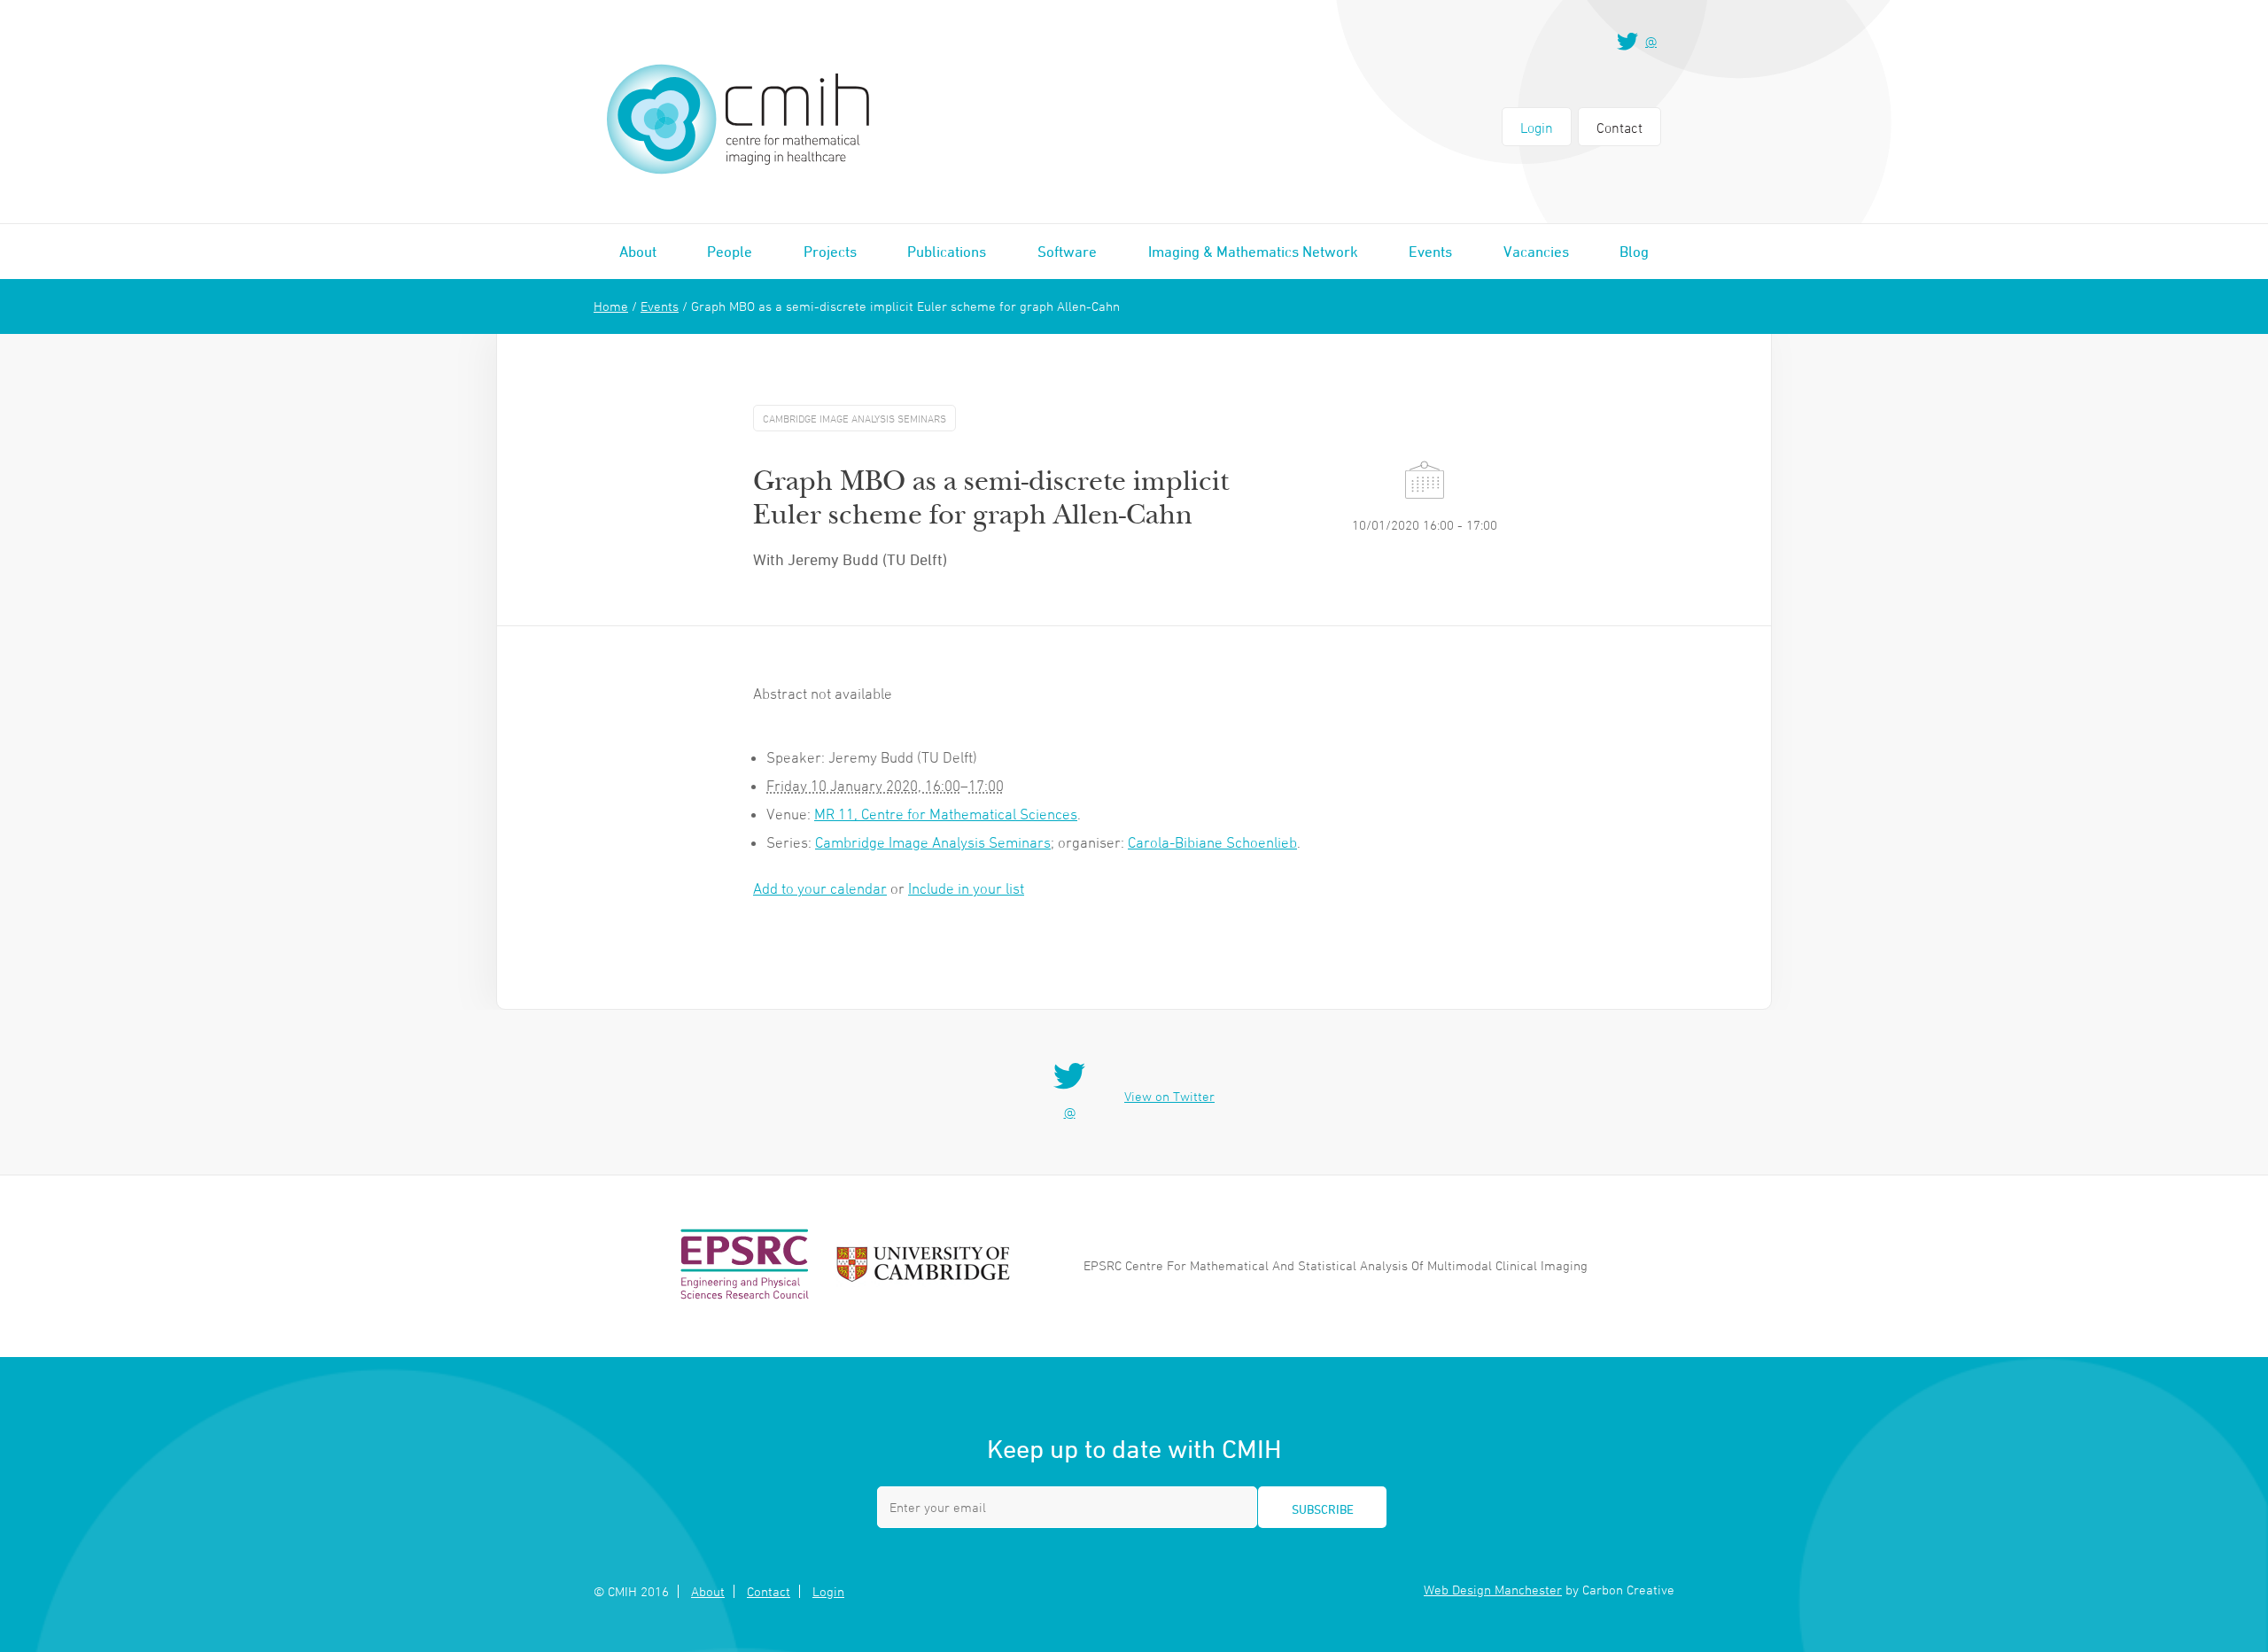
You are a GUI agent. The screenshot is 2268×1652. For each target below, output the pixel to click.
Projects (830, 252)
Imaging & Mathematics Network (1253, 252)
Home (611, 306)
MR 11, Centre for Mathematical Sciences (946, 814)
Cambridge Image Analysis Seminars (933, 842)
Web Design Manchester (1493, 1590)
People (730, 252)
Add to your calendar (820, 888)
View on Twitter (1169, 1096)
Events (1430, 252)
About (638, 252)
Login (1537, 128)
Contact (1619, 128)
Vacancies (1536, 252)
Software (1067, 252)
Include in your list (966, 888)
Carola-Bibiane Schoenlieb (1212, 842)
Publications (947, 252)
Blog (1634, 252)
